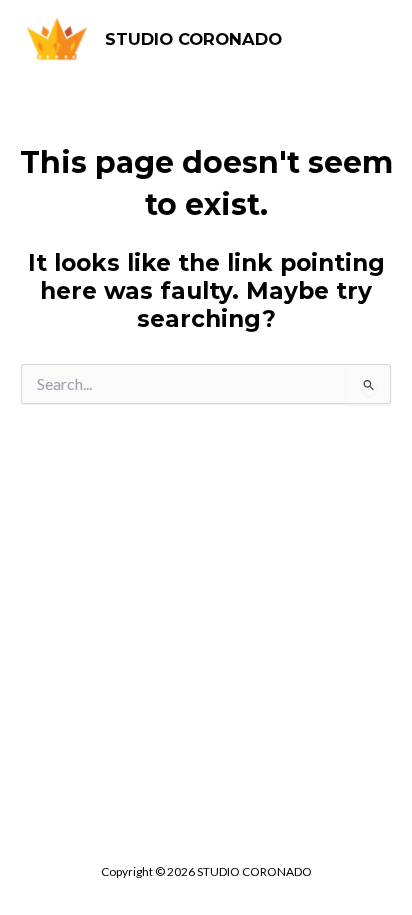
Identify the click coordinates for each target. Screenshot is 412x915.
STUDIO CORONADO (193, 39)
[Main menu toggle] (368, 40)
